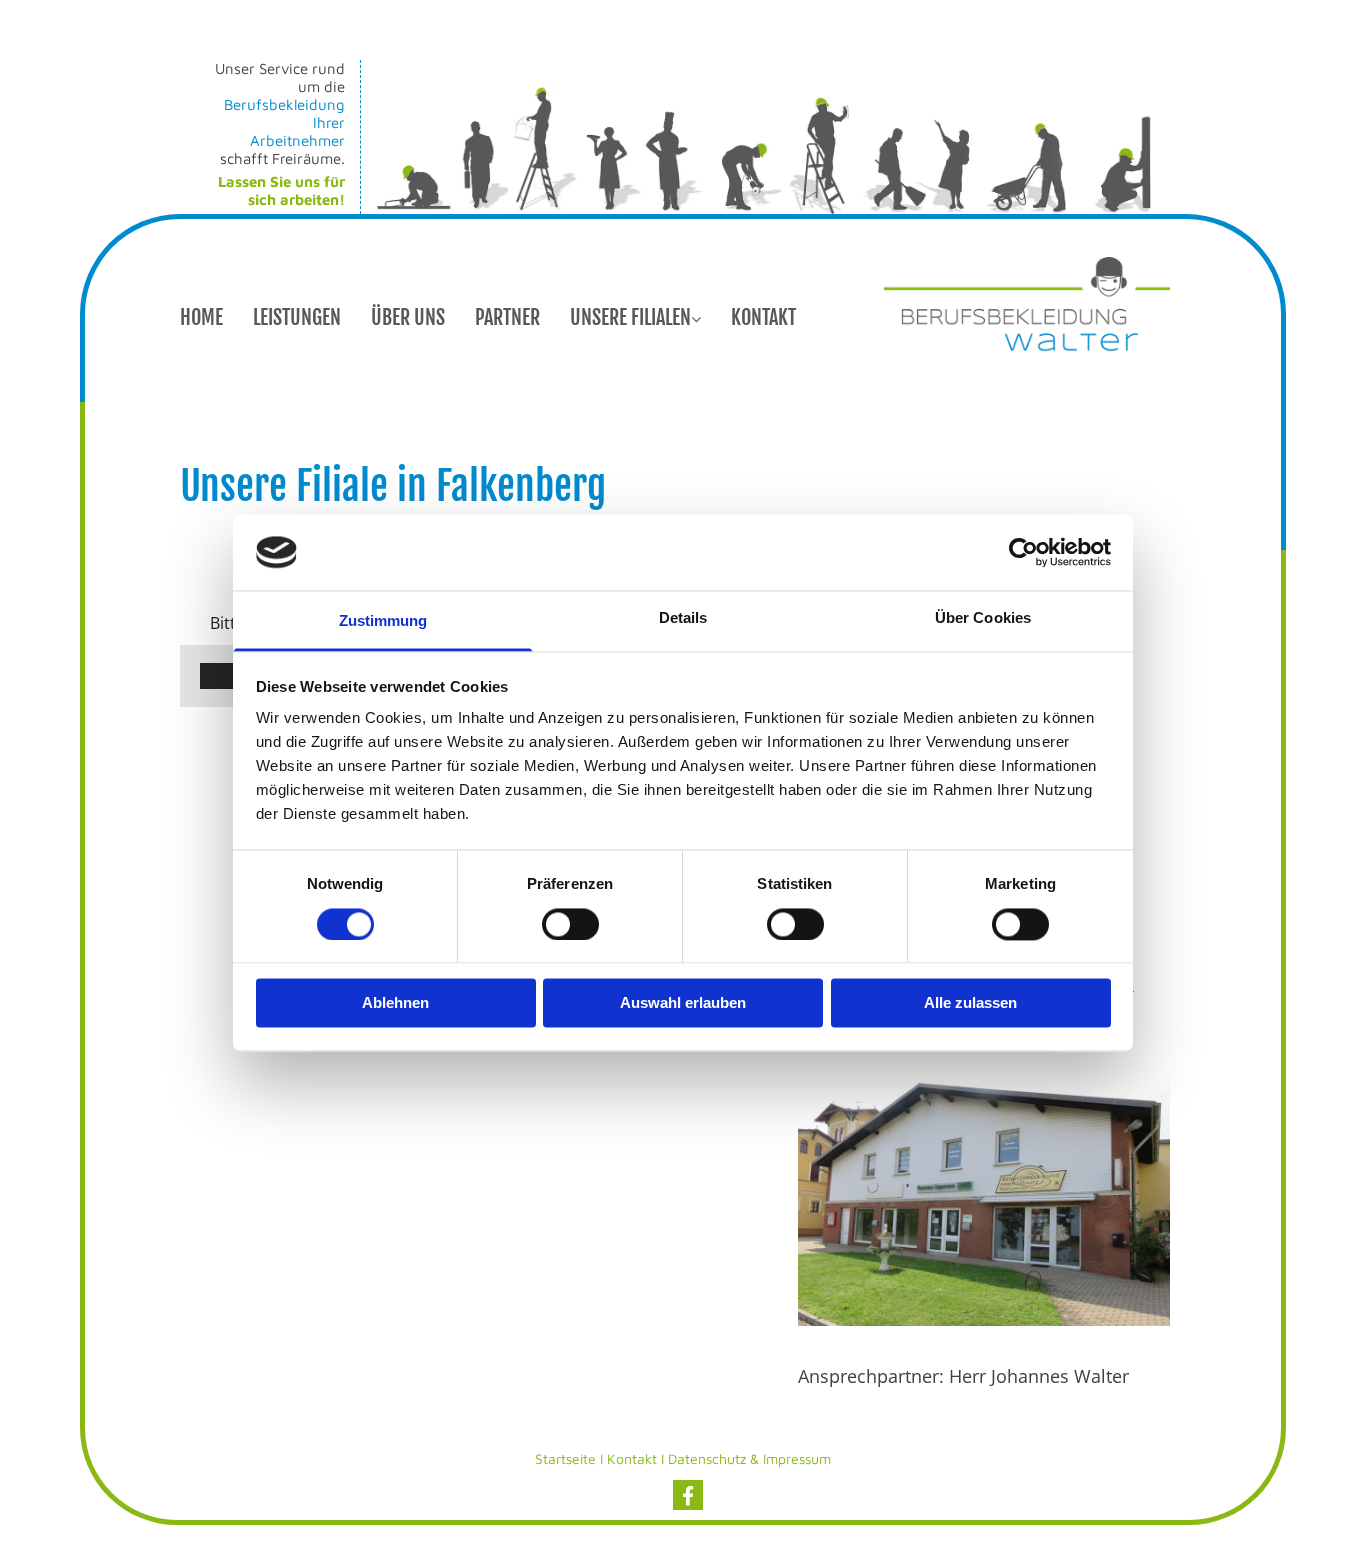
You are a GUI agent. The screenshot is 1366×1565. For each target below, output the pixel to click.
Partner (507, 317)
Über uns (408, 317)
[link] (650, 310)
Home (201, 317)
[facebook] (688, 1495)
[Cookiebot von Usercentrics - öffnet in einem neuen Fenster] (1023, 552)
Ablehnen (395, 1003)
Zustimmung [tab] (383, 621)
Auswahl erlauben (683, 1003)
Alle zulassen (970, 1003)
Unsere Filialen (630, 317)
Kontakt (763, 317)
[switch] (570, 924)
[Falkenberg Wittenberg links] (696, 310)
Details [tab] (683, 618)
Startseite (565, 1458)
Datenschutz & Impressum (749, 1458)
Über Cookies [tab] (983, 618)
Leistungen (297, 317)
